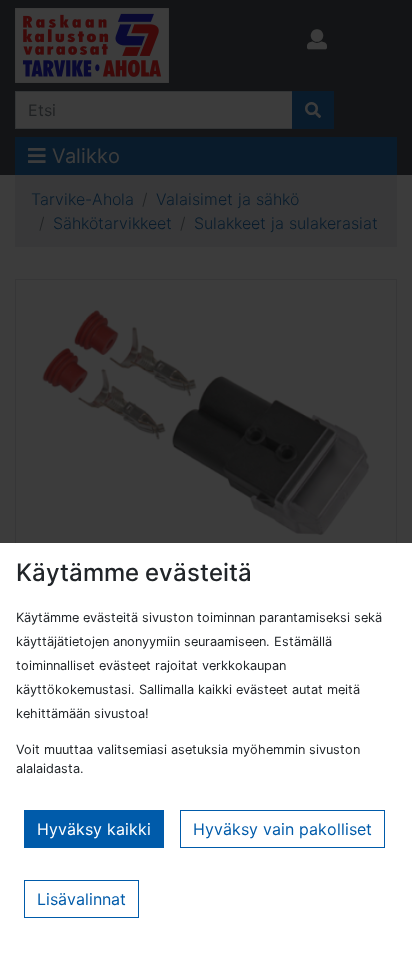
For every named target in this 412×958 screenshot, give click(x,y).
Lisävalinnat (81, 899)
